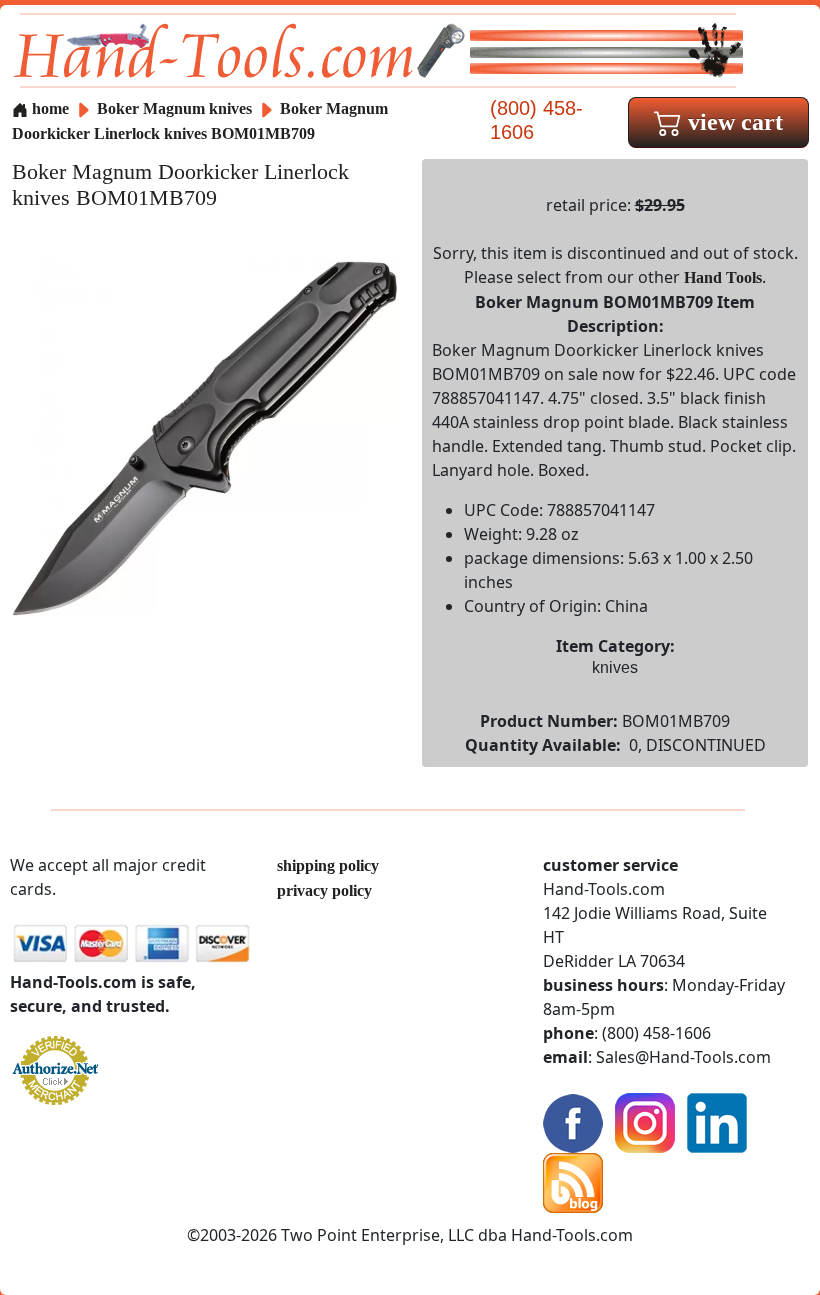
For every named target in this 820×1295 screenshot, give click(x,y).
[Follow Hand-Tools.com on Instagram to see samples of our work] (645, 1121)
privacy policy (324, 890)
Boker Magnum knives (174, 108)
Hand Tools (723, 277)
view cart (732, 122)
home (48, 108)
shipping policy (328, 865)
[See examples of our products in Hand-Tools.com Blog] (573, 1181)
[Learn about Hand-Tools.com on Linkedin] (717, 1121)
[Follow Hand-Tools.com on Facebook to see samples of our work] (573, 1121)
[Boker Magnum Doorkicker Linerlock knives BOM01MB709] (205, 436)
